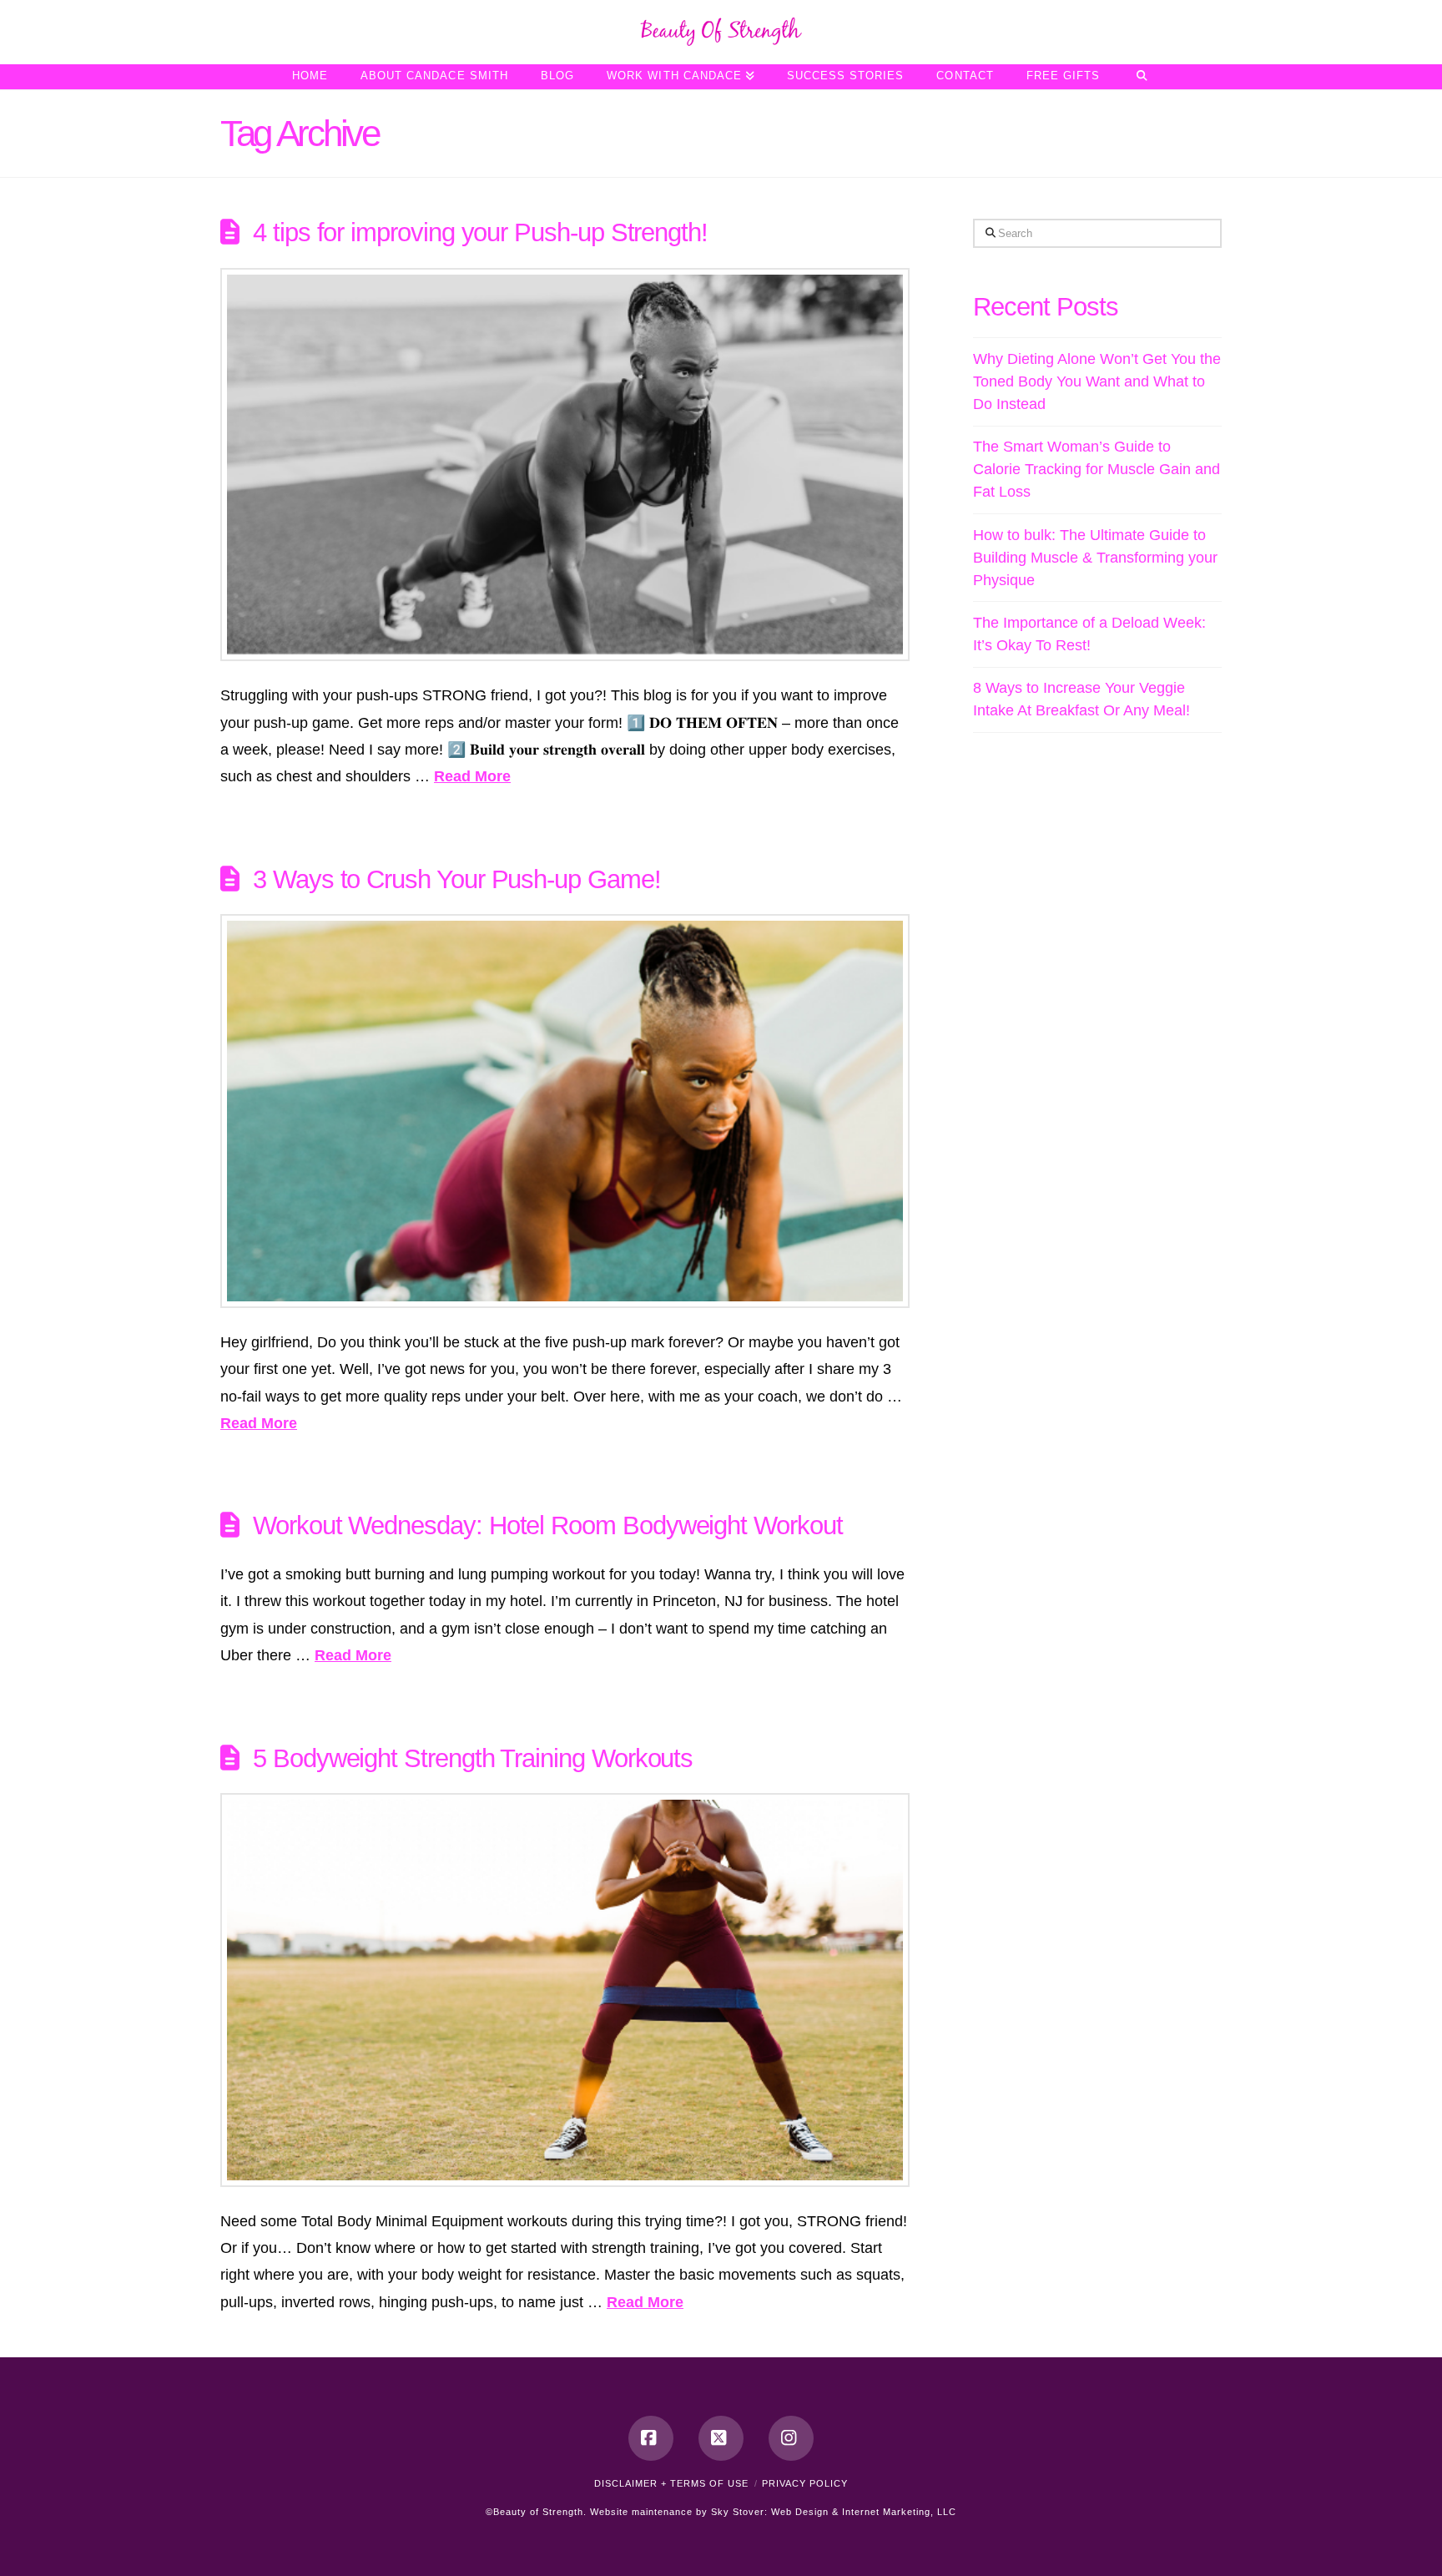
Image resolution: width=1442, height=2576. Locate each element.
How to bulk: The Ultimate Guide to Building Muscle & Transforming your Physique (1095, 558)
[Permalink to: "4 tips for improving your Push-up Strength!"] (565, 465)
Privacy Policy (805, 2483)
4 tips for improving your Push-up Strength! (480, 232)
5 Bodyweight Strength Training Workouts (473, 1758)
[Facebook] (651, 2438)
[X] (721, 2438)
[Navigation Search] (1141, 77)
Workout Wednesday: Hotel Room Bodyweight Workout (548, 1525)
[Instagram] (791, 2438)
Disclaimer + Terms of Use (671, 2483)
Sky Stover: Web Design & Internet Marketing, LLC (834, 2512)
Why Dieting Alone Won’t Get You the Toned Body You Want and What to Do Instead (1097, 381)
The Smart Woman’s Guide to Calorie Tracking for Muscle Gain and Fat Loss (1097, 469)
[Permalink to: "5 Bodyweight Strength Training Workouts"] (565, 1990)
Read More (472, 776)
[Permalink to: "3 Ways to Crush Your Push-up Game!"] (565, 1111)
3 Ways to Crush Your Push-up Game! (457, 879)
